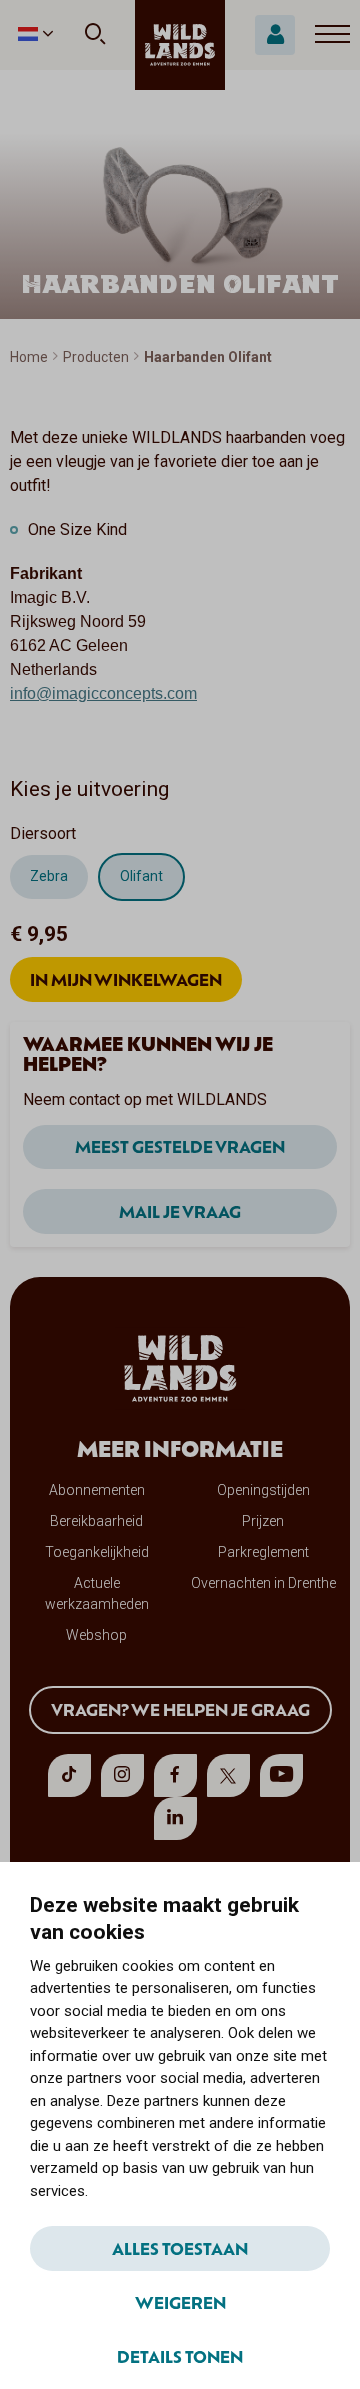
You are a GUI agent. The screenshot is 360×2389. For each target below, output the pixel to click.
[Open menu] (332, 35)
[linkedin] (175, 1818)
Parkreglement (263, 1552)
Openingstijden (263, 1490)
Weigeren (180, 2302)
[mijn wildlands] (275, 35)
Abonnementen (97, 1490)
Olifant (141, 876)
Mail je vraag (180, 1211)
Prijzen (263, 1521)
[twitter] (228, 1775)
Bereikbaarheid (96, 1521)
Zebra (49, 876)
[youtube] (281, 1775)
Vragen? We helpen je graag (180, 1709)
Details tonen (180, 2356)
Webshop (96, 1635)
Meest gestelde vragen (180, 1146)
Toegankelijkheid (97, 1552)
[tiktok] (69, 1775)
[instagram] (122, 1775)
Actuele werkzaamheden (97, 1593)
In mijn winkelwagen (126, 979)
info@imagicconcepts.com (103, 693)
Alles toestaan (180, 2248)
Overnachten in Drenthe (263, 1583)
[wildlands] (180, 45)
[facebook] (175, 1775)
